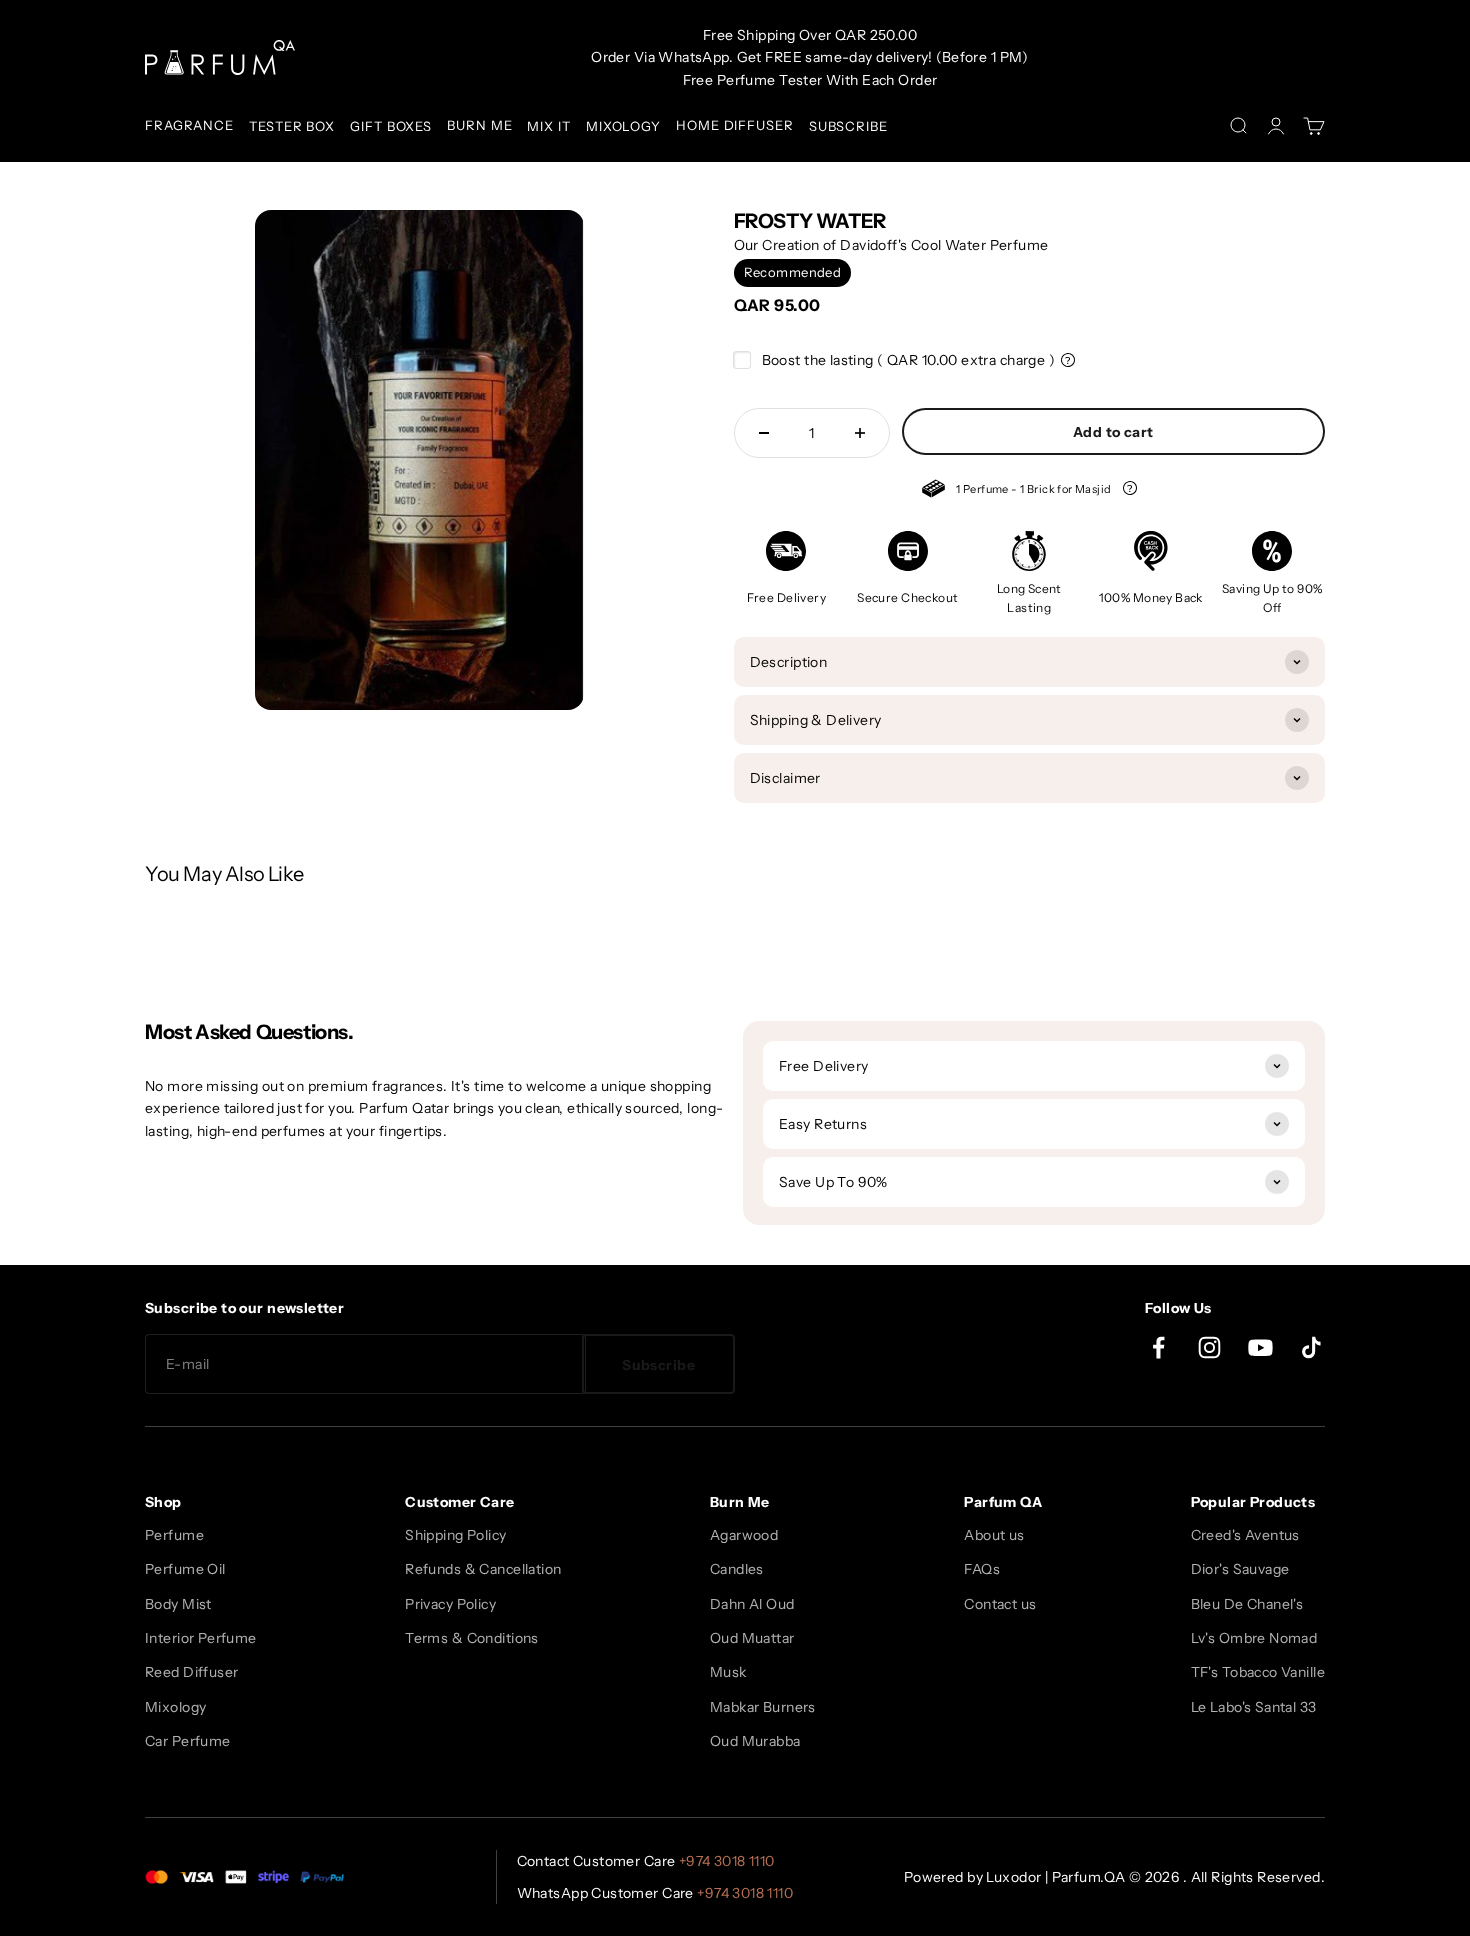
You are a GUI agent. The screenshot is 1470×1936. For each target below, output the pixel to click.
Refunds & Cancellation (483, 1569)
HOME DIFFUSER (735, 125)
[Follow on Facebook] (1158, 1347)
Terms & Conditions (472, 1638)
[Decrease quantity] (764, 433)
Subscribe (658, 1365)
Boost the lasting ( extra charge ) (909, 360)
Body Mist (178, 1604)
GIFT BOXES (391, 126)
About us (994, 1535)
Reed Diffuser (191, 1672)
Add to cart (1113, 432)
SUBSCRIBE (848, 126)
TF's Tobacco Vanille (1258, 1672)
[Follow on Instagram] (1209, 1347)
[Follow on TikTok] (1311, 1347)
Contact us (1000, 1604)
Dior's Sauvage (1240, 1569)
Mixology (175, 1707)
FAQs (982, 1569)
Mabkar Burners (763, 1707)
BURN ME (479, 125)
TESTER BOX (292, 126)
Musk (728, 1672)
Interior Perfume (201, 1638)
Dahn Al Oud (752, 1604)
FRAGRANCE (189, 125)
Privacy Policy (450, 1604)
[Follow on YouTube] (1260, 1347)
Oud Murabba (755, 1741)
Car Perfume (188, 1741)
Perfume (174, 1535)
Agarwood (744, 1535)
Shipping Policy (455, 1535)
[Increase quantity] (860, 433)
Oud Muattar (752, 1638)
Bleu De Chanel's (1247, 1604)
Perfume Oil (185, 1569)
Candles (737, 1569)
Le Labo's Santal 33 (1254, 1707)
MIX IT (548, 126)
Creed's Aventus (1245, 1535)
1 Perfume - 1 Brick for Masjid (1017, 491)
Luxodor (1013, 1877)
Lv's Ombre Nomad (1254, 1638)
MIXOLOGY (623, 126)
